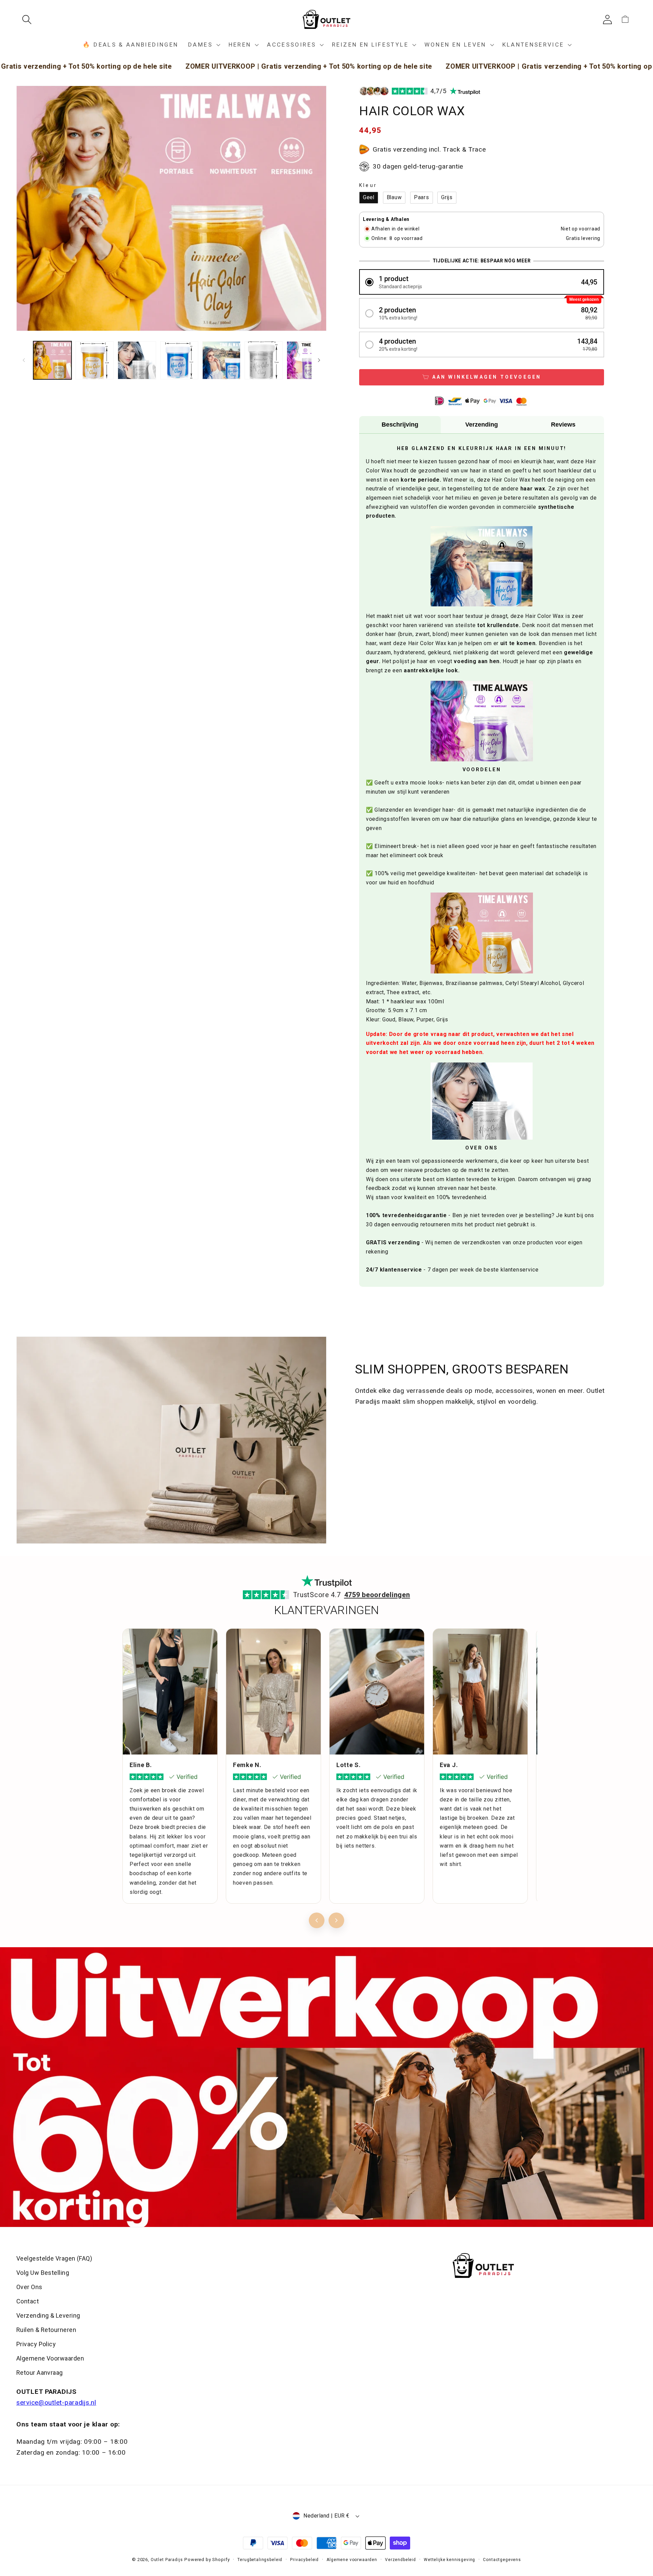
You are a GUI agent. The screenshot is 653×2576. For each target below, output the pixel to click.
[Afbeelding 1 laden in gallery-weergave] (52, 360)
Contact (28, 2301)
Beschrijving (400, 425)
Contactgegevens (502, 2560)
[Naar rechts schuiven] (319, 360)
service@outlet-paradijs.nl (56, 2402)
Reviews (563, 425)
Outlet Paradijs (167, 2560)
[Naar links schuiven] (24, 360)
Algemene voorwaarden (352, 2560)
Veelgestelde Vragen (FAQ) (54, 2258)
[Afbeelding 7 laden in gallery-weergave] (306, 360)
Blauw (394, 197)
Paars (422, 197)
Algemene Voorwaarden (50, 2358)
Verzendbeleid (400, 2560)
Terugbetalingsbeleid (260, 2560)
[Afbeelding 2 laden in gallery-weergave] (95, 360)
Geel (369, 197)
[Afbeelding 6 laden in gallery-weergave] (264, 360)
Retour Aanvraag (40, 2373)
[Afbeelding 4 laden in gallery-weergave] (179, 360)
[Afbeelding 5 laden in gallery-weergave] (221, 360)
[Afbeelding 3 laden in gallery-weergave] (137, 360)
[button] (29, 20)
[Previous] (317, 1920)
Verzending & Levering (48, 2315)
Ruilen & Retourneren (46, 2330)
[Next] (336, 1920)
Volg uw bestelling (43, 2273)
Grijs (447, 197)
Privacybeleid (304, 2560)
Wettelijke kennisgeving (449, 2560)
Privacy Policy (36, 2344)
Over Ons (29, 2287)
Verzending (482, 425)
